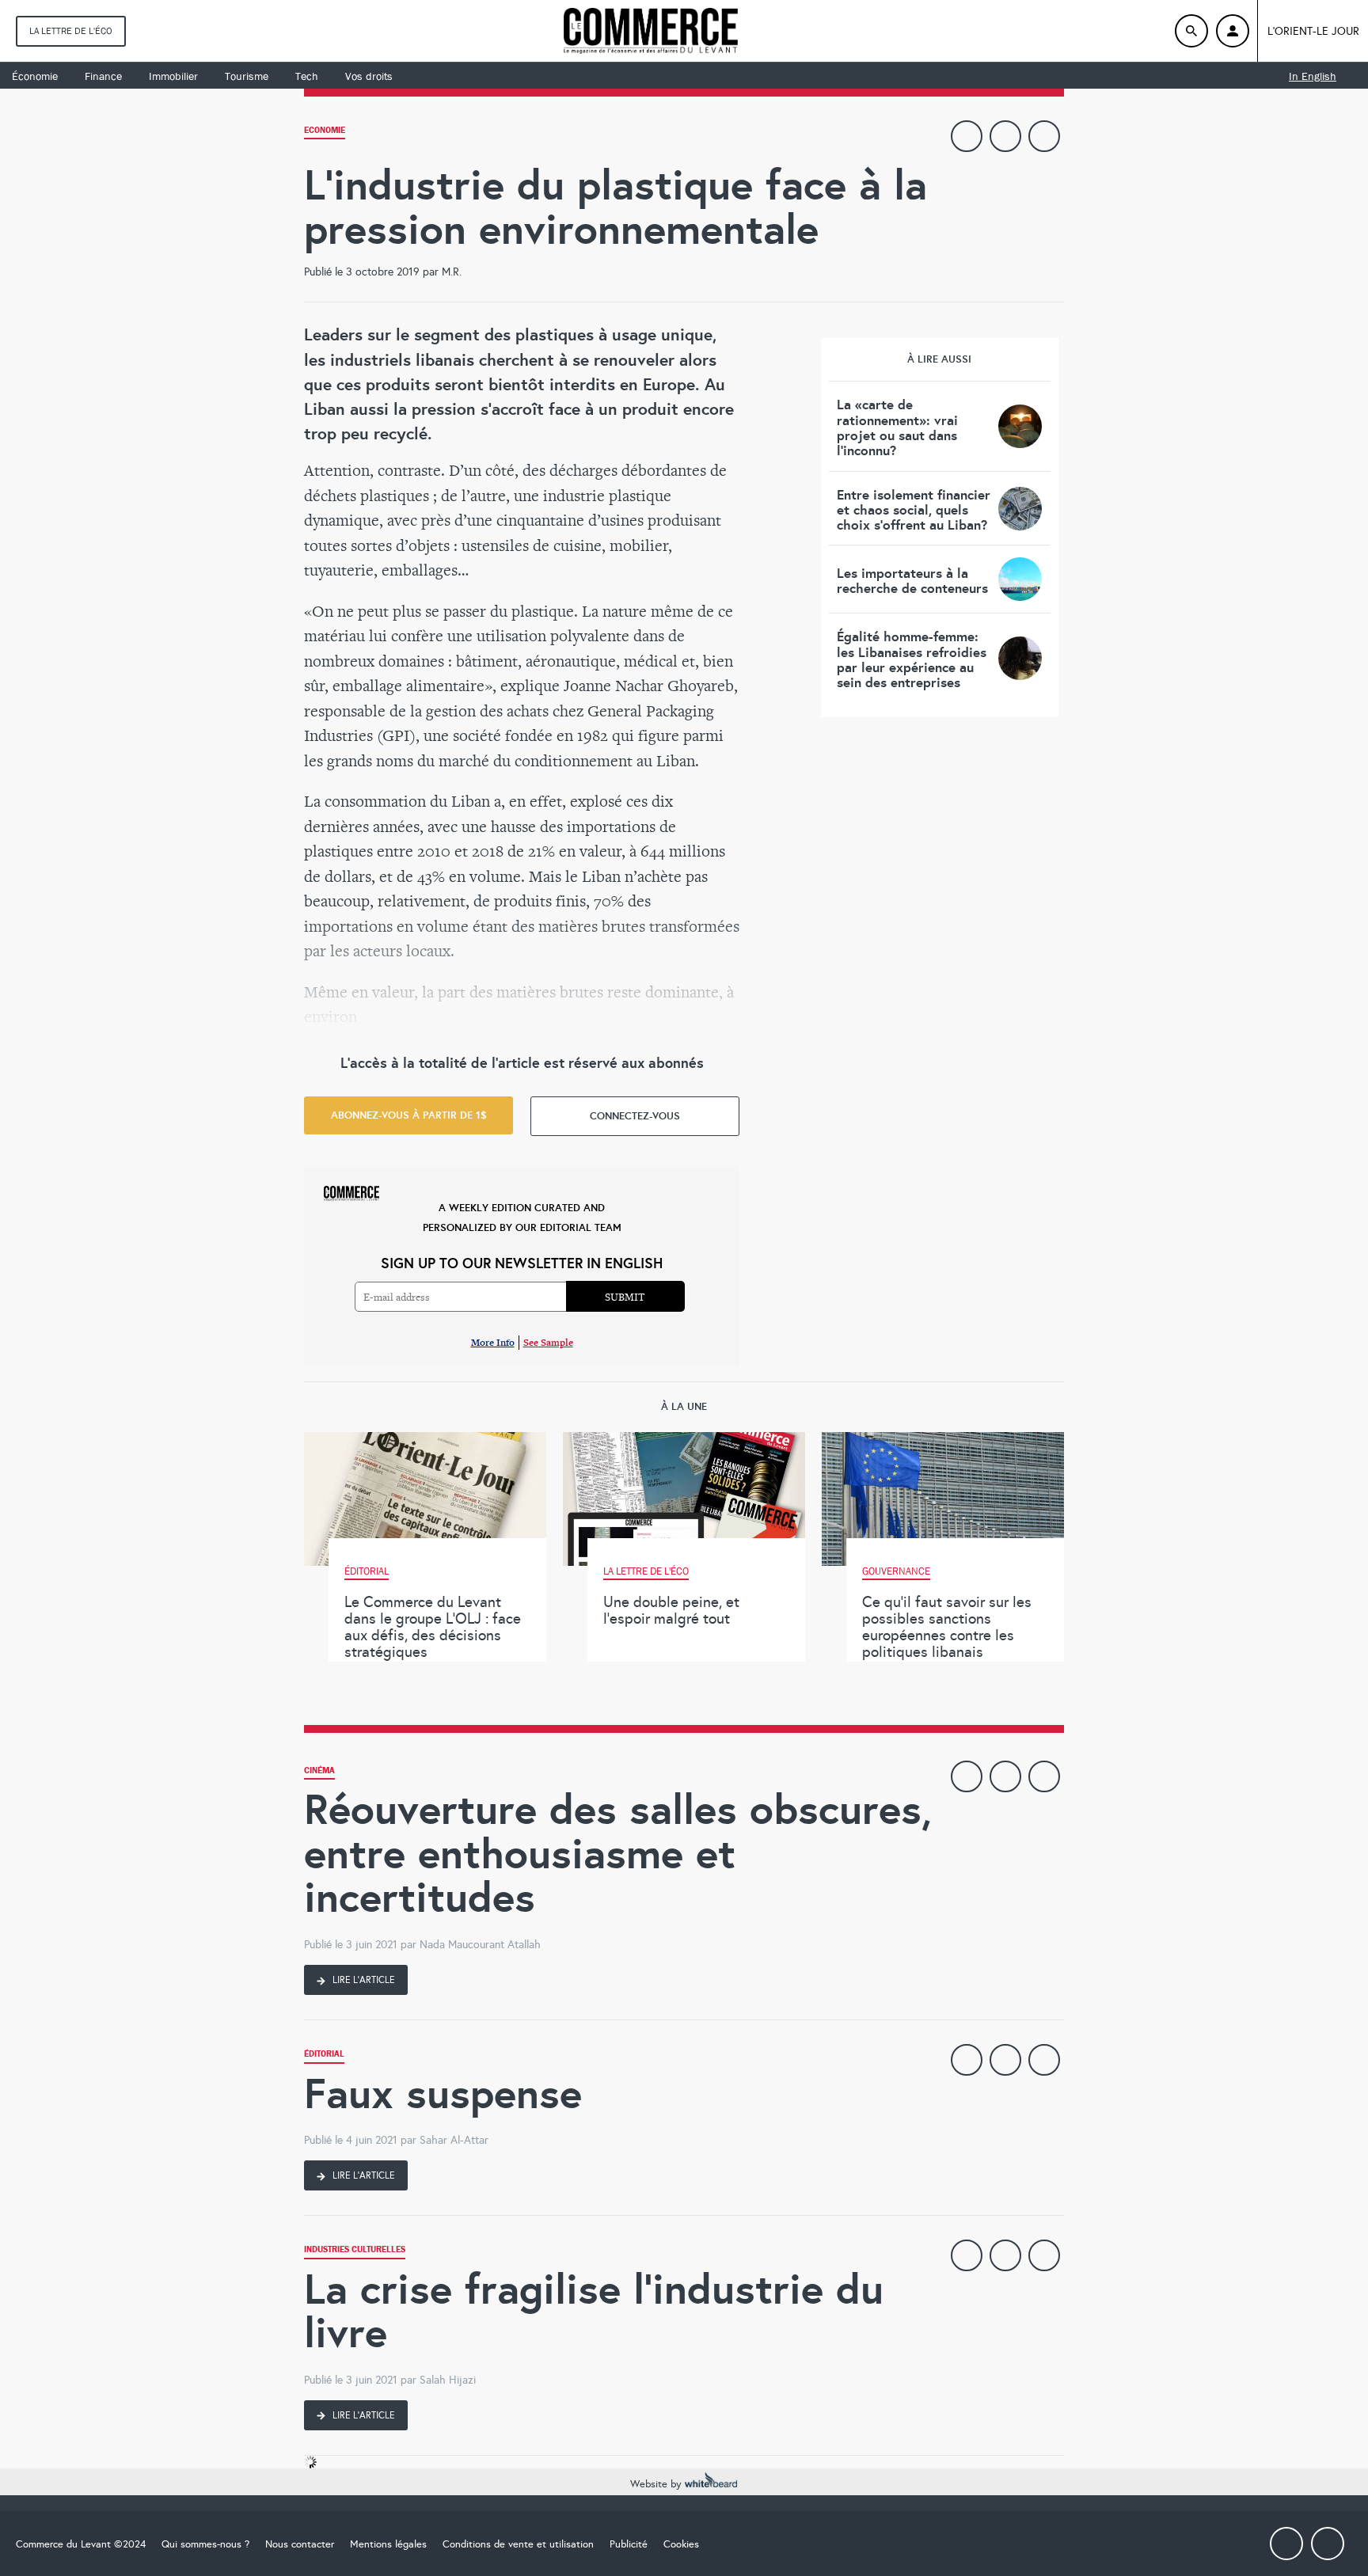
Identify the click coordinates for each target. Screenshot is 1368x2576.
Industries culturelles (355, 2251)
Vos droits (369, 76)
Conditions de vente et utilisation (518, 2544)
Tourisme (247, 76)
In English (1313, 76)
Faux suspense (443, 2093)
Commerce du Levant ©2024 (81, 2544)
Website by (657, 2484)
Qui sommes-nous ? (205, 2544)
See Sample (548, 1342)
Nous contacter (300, 2544)
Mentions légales (388, 2544)
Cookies (681, 2544)
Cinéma (319, 1772)
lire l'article (363, 1980)
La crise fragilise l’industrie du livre (594, 2311)
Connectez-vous (635, 1116)
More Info (493, 1342)
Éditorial (324, 2055)
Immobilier (173, 76)
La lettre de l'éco (71, 31)
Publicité (629, 2544)
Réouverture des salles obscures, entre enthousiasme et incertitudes (618, 1853)
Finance (103, 76)
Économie (35, 76)
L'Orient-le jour (1313, 31)
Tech (307, 76)
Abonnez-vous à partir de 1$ (409, 1115)
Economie (325, 132)
